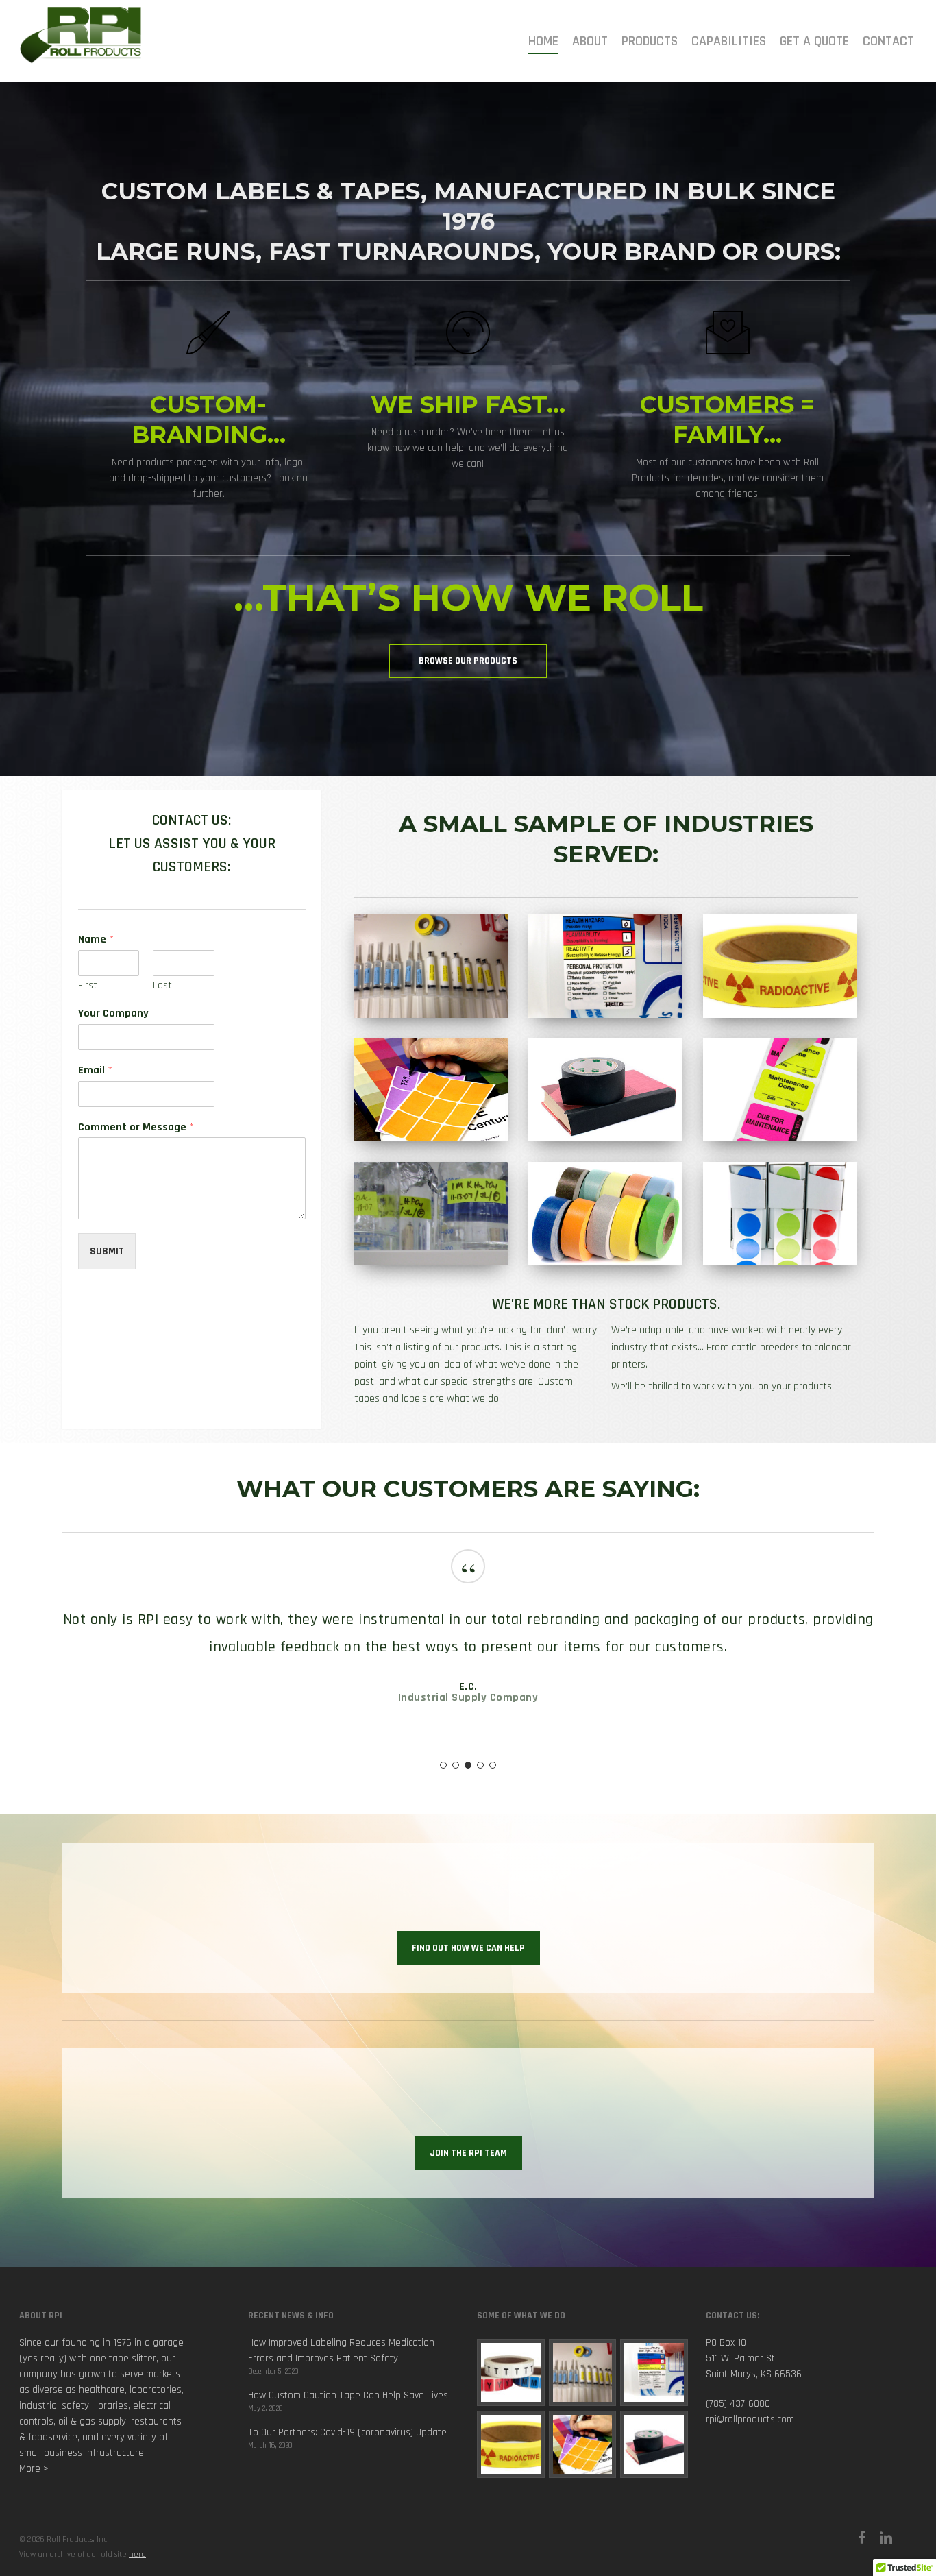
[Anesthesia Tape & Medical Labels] (583, 2373)
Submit (107, 1251)
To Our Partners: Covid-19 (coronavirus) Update (347, 2432)
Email (95, 1071)
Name (96, 940)
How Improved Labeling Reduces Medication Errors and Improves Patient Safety (341, 2350)
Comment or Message (136, 1128)
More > (34, 2469)
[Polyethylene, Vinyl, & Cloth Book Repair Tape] (654, 2445)
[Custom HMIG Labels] (654, 2373)
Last (162, 986)
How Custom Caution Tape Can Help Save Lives (348, 2395)
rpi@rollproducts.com (750, 2419)
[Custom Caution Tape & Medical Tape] (511, 2445)
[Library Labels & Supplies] (583, 2445)
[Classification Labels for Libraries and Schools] (511, 2373)
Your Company (113, 1014)
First (88, 986)
